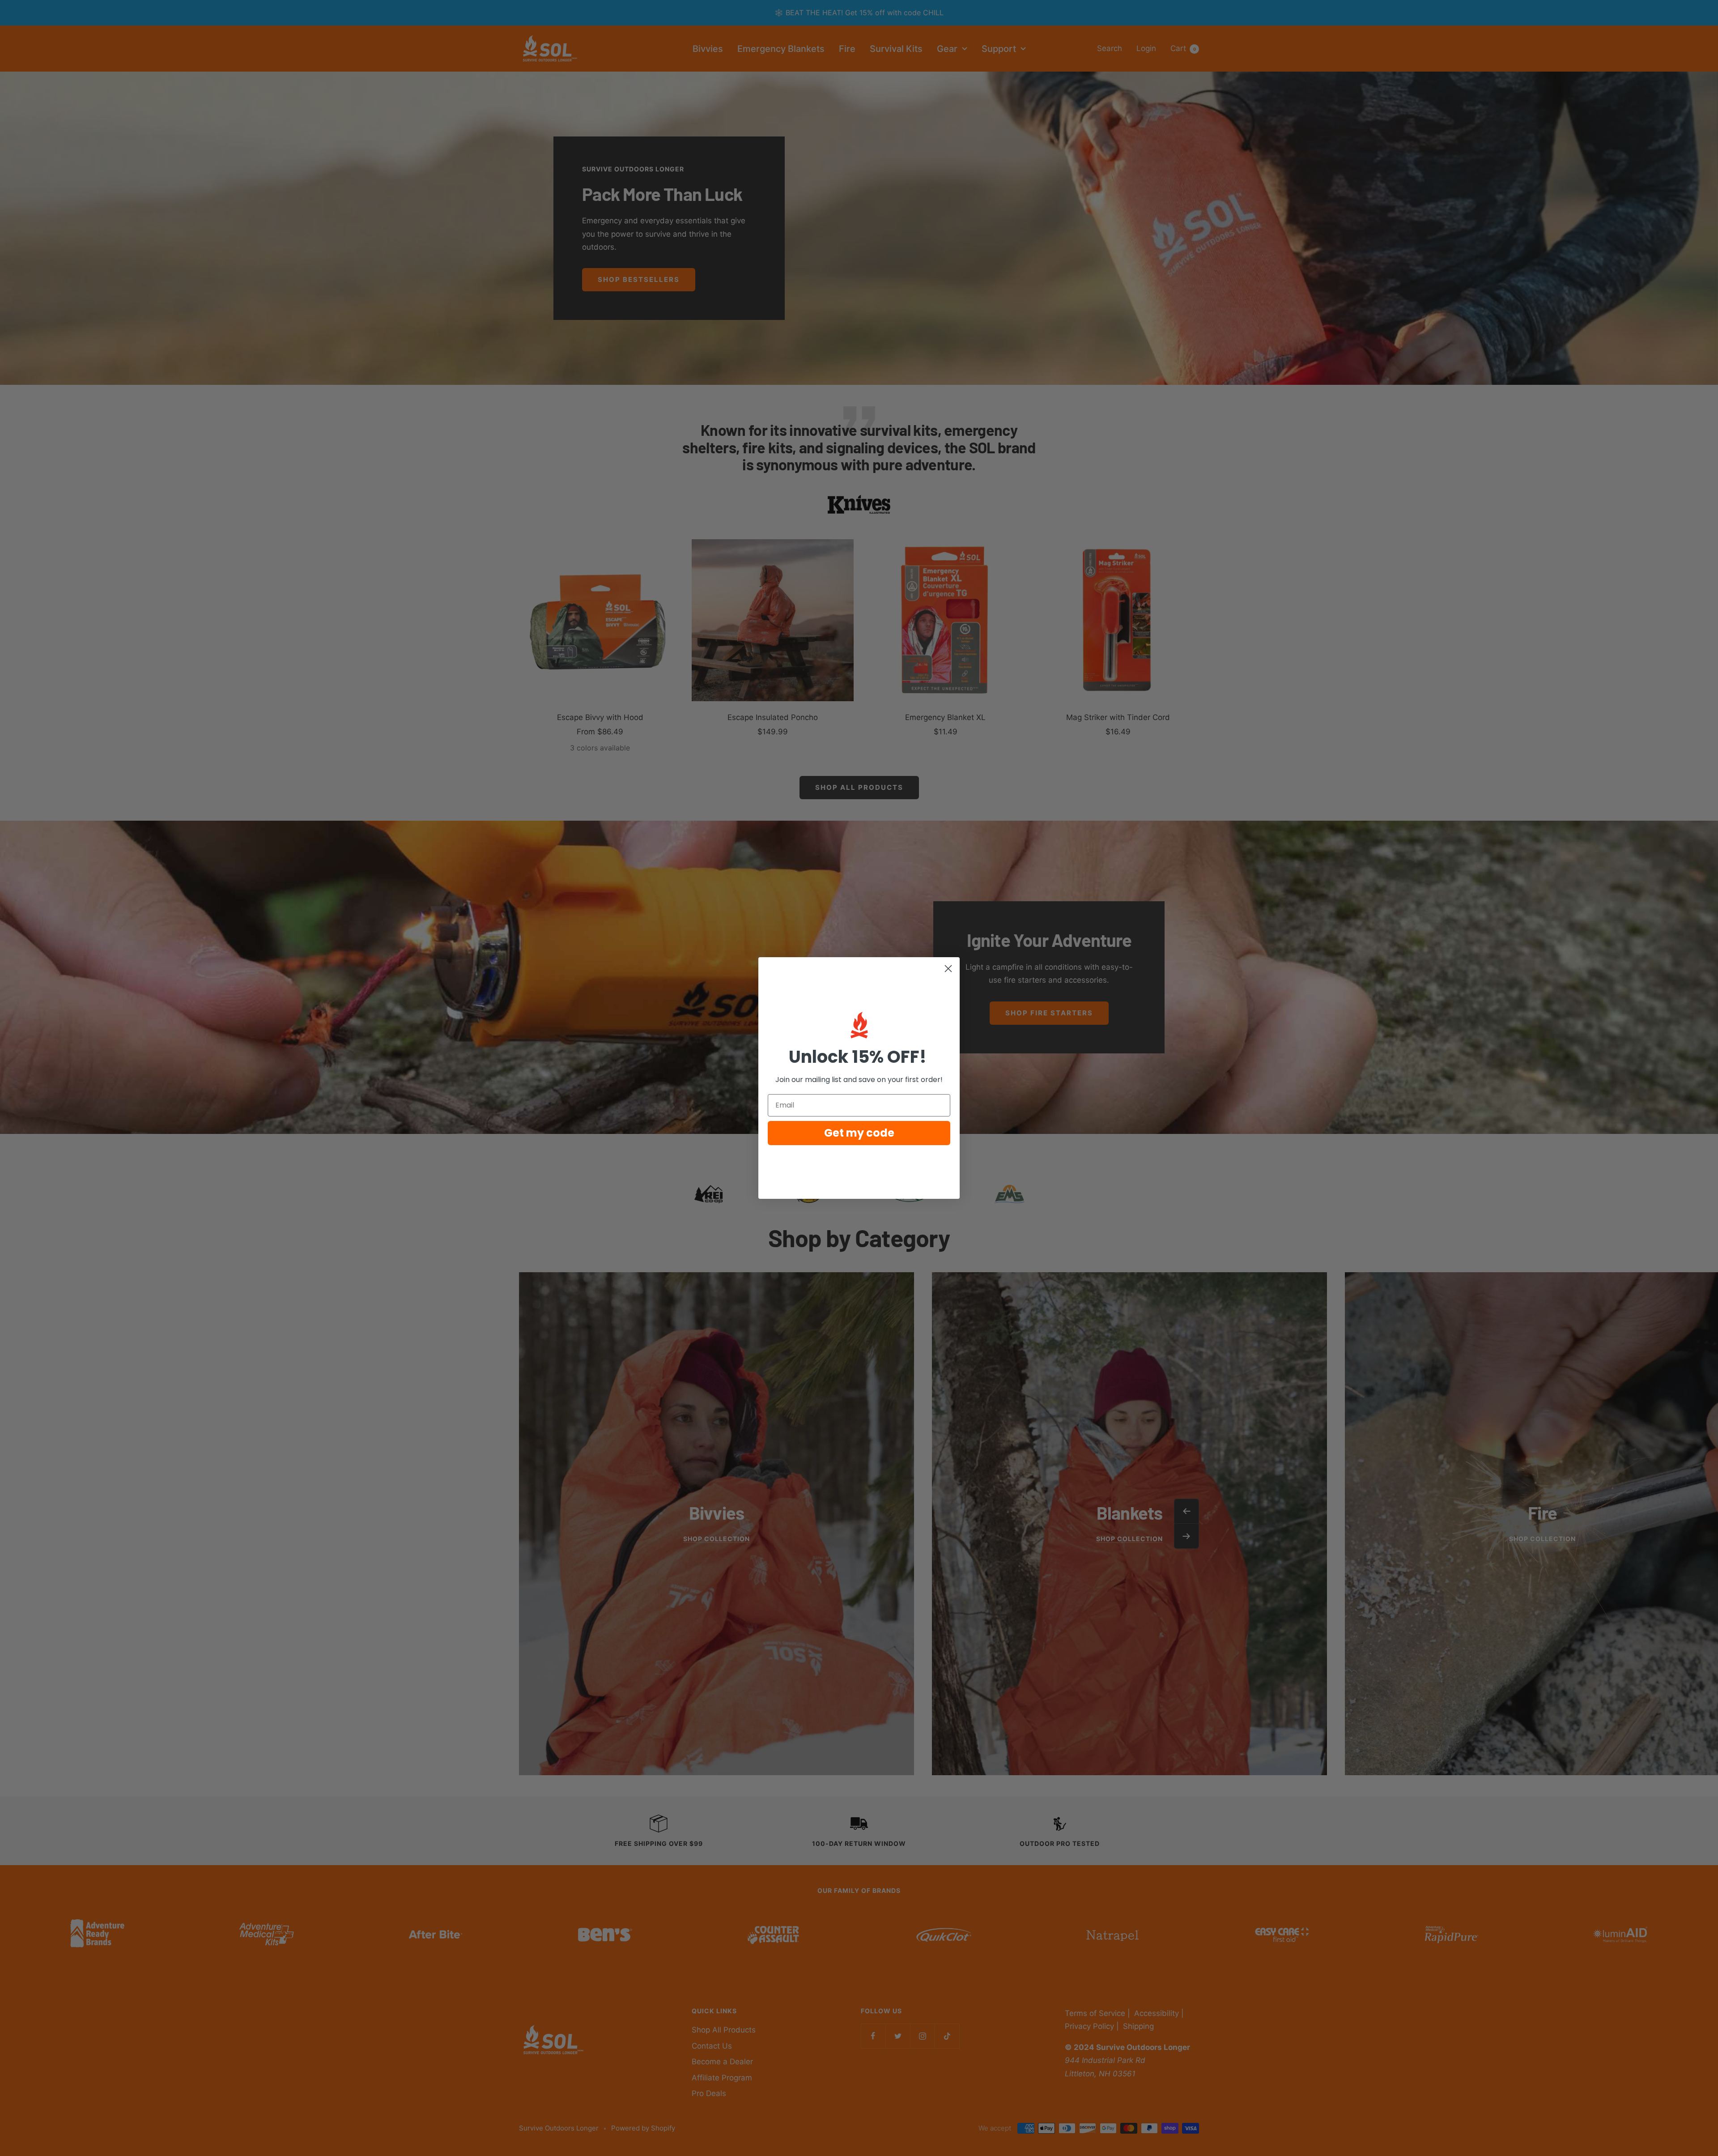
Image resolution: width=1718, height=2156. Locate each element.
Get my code (859, 1133)
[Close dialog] (948, 969)
